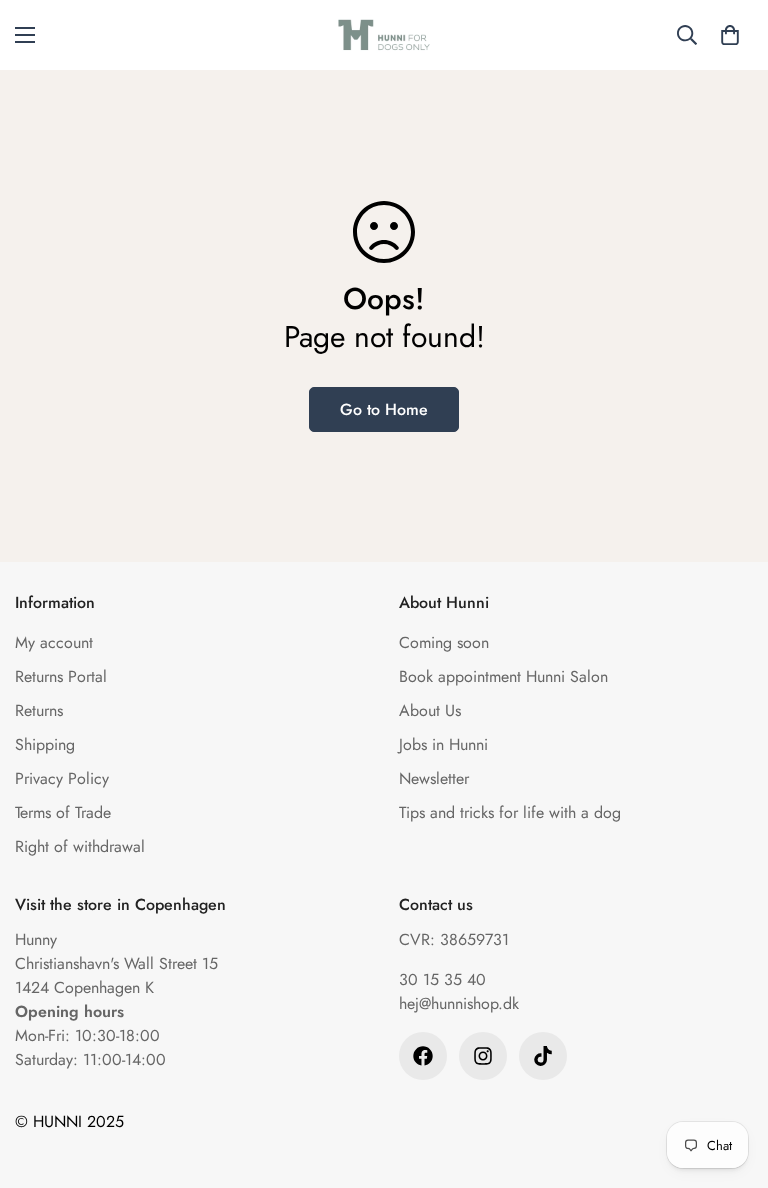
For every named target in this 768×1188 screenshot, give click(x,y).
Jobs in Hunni (443, 744)
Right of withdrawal (80, 846)
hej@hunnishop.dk (459, 1003)
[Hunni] (384, 35)
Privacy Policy (62, 778)
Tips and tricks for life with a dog (510, 812)
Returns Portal (61, 676)
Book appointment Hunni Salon (503, 676)
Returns (39, 710)
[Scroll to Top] (729, 1079)
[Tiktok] (543, 1056)
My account (54, 642)
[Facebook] (423, 1056)
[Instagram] (483, 1056)
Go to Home (384, 409)
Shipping (45, 744)
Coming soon (444, 642)
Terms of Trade (63, 812)
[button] (730, 35)
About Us (430, 710)
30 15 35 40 (442, 979)
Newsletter (434, 778)
